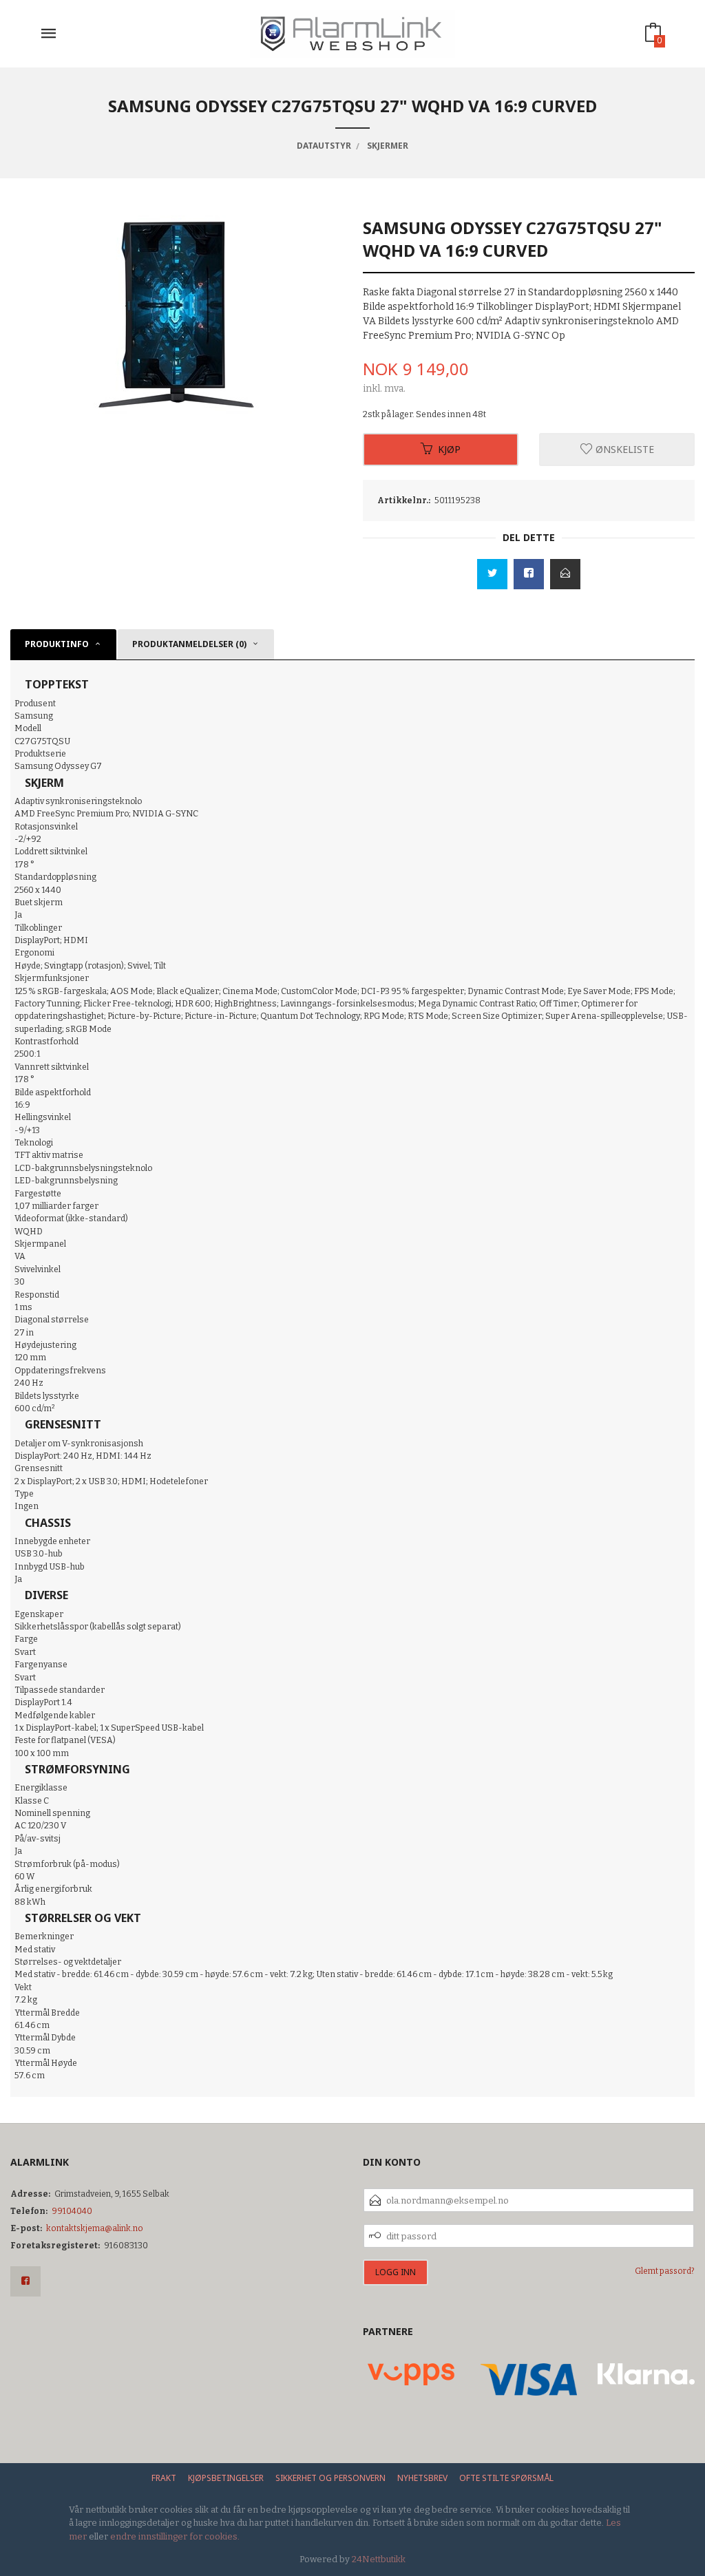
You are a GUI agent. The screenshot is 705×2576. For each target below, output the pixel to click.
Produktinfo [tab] (57, 644)
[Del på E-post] (565, 574)
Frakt (164, 2478)
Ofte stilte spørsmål (506, 2478)
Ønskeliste (623, 449)
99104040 (72, 2211)
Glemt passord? (665, 2271)
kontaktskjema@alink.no (95, 2228)
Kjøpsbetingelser (226, 2478)
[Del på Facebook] (529, 574)
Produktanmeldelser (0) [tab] (189, 644)
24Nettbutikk (379, 2559)
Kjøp (449, 449)
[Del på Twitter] (492, 574)
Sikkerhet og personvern (330, 2478)
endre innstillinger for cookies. (175, 2536)
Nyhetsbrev (422, 2478)
